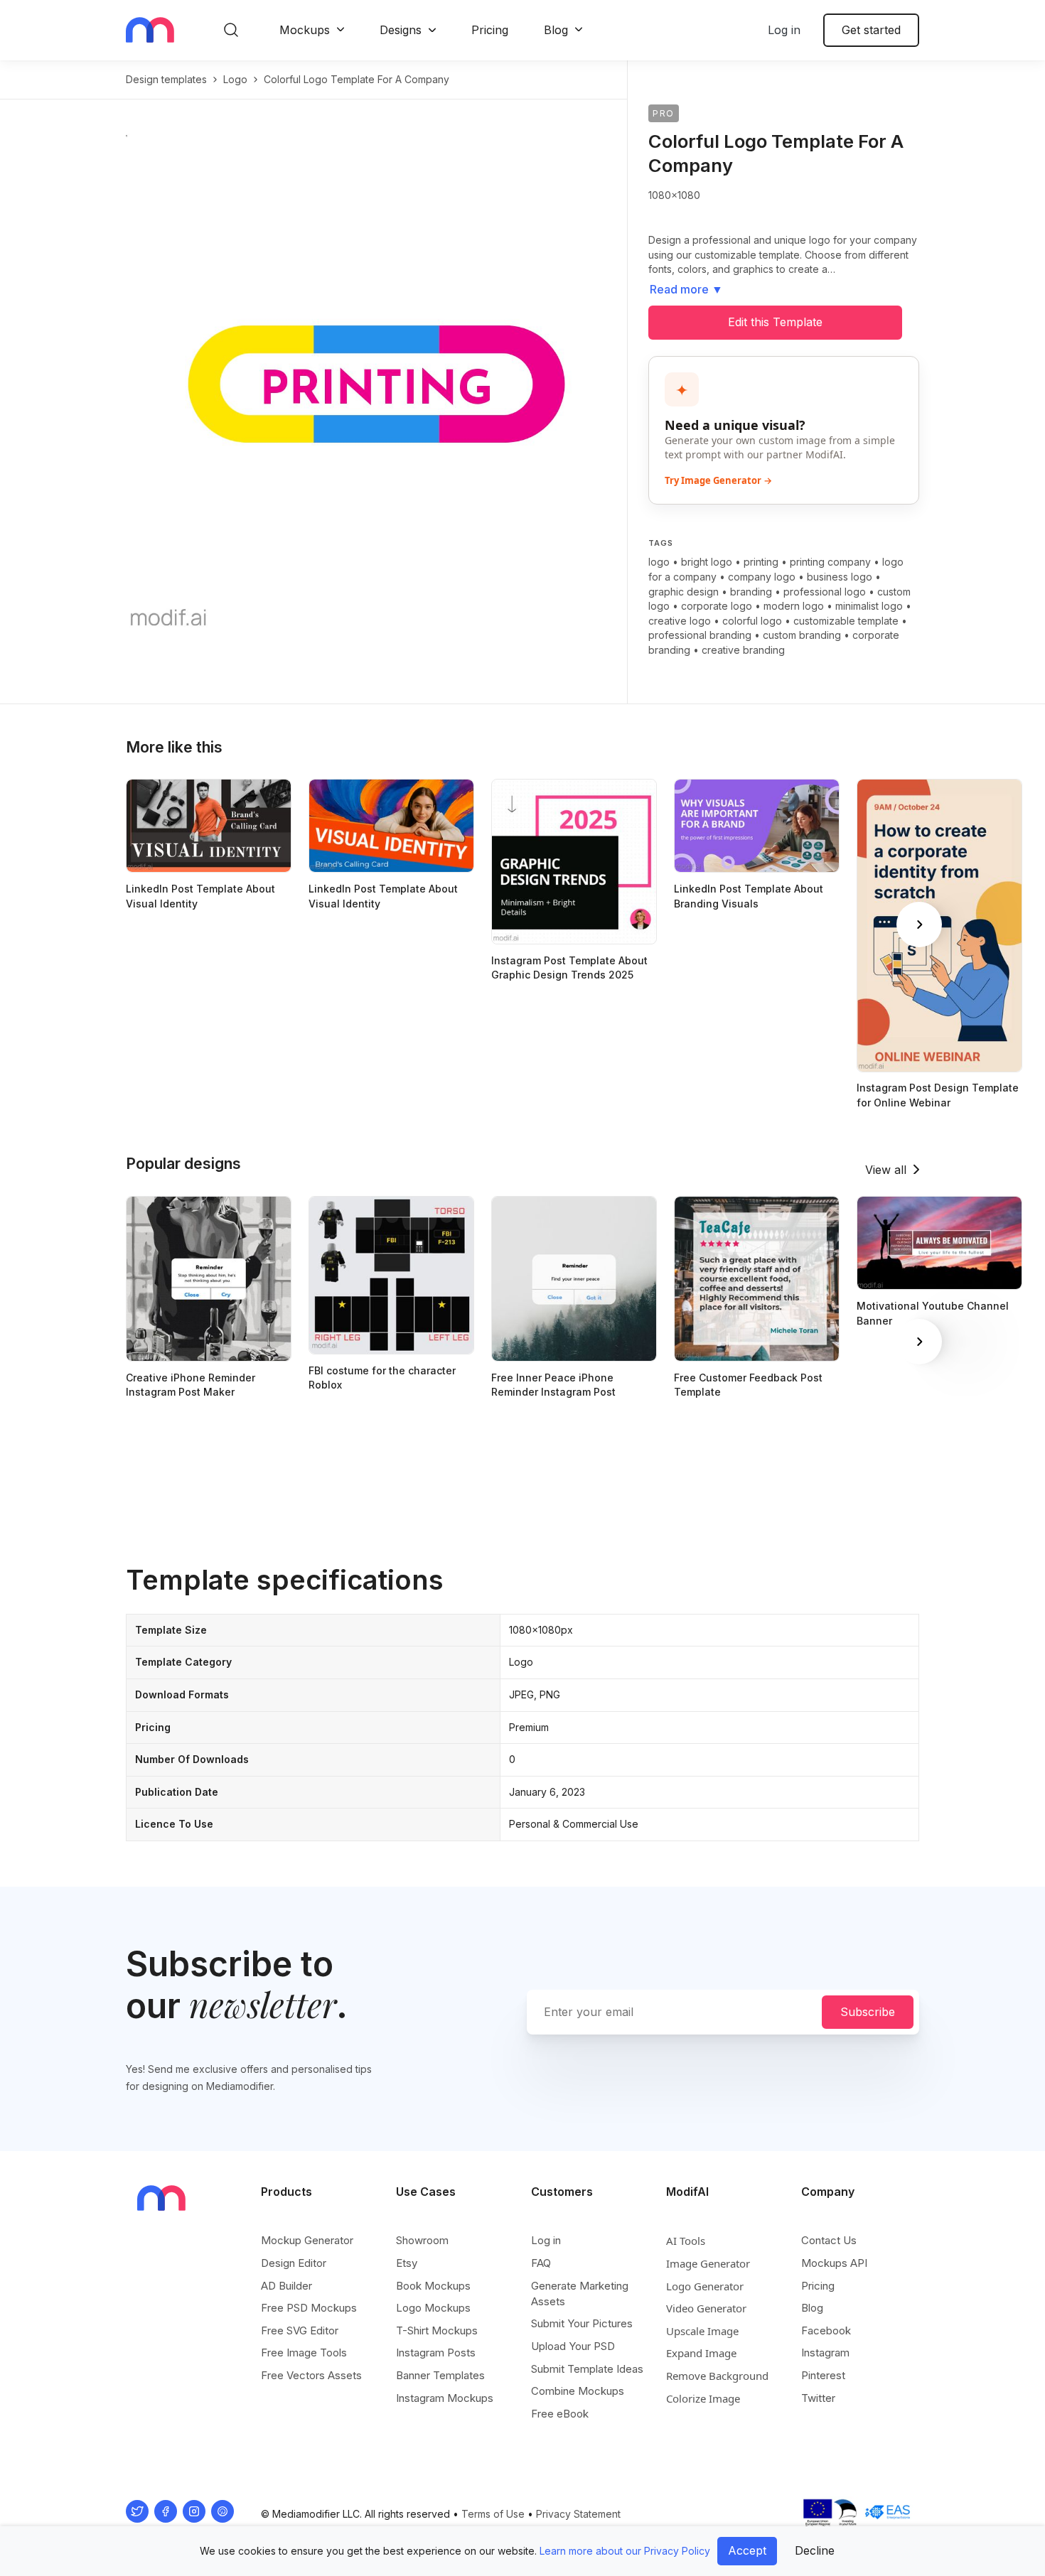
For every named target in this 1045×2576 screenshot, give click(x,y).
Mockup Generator (307, 2240)
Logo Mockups (433, 2308)
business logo (840, 577)
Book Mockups (433, 2286)
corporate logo (717, 606)
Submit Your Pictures (582, 2323)
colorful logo (752, 621)
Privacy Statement (578, 2514)
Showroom (422, 2240)
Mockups (305, 30)
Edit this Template (775, 322)
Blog (556, 30)
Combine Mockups (578, 2391)
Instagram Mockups (445, 2398)
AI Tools (686, 2241)
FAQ (541, 2263)
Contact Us (829, 2240)
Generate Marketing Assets (580, 2294)
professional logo (825, 592)
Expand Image (701, 2353)
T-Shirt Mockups (437, 2330)
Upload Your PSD (573, 2346)
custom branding (802, 635)
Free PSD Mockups (309, 2308)
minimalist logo (869, 606)
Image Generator (708, 2263)
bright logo (707, 562)
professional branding (700, 635)
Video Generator (706, 2308)
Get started (871, 30)
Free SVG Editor (300, 2330)
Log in (784, 30)
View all (886, 1170)
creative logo (680, 621)
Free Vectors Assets (311, 2375)
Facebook (826, 2330)
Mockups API (834, 2263)
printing (761, 562)
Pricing (490, 30)
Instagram (825, 2353)
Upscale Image (702, 2331)
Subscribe (868, 2012)
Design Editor (294, 2263)
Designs (401, 30)
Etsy (407, 2263)
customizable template (846, 621)
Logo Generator (705, 2286)
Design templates (166, 79)
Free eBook (560, 2414)
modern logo (794, 606)
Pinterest (823, 2375)
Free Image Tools (304, 2353)
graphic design (684, 592)
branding (751, 592)
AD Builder (286, 2286)
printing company (830, 562)
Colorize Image (703, 2398)
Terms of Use (493, 2514)
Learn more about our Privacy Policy (625, 2551)
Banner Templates (440, 2375)
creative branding (743, 650)
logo (235, 79)
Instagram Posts (436, 2353)
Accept (747, 2550)
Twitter (818, 2398)
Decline (815, 2550)
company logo (762, 577)
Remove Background (717, 2376)
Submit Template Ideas (587, 2369)
